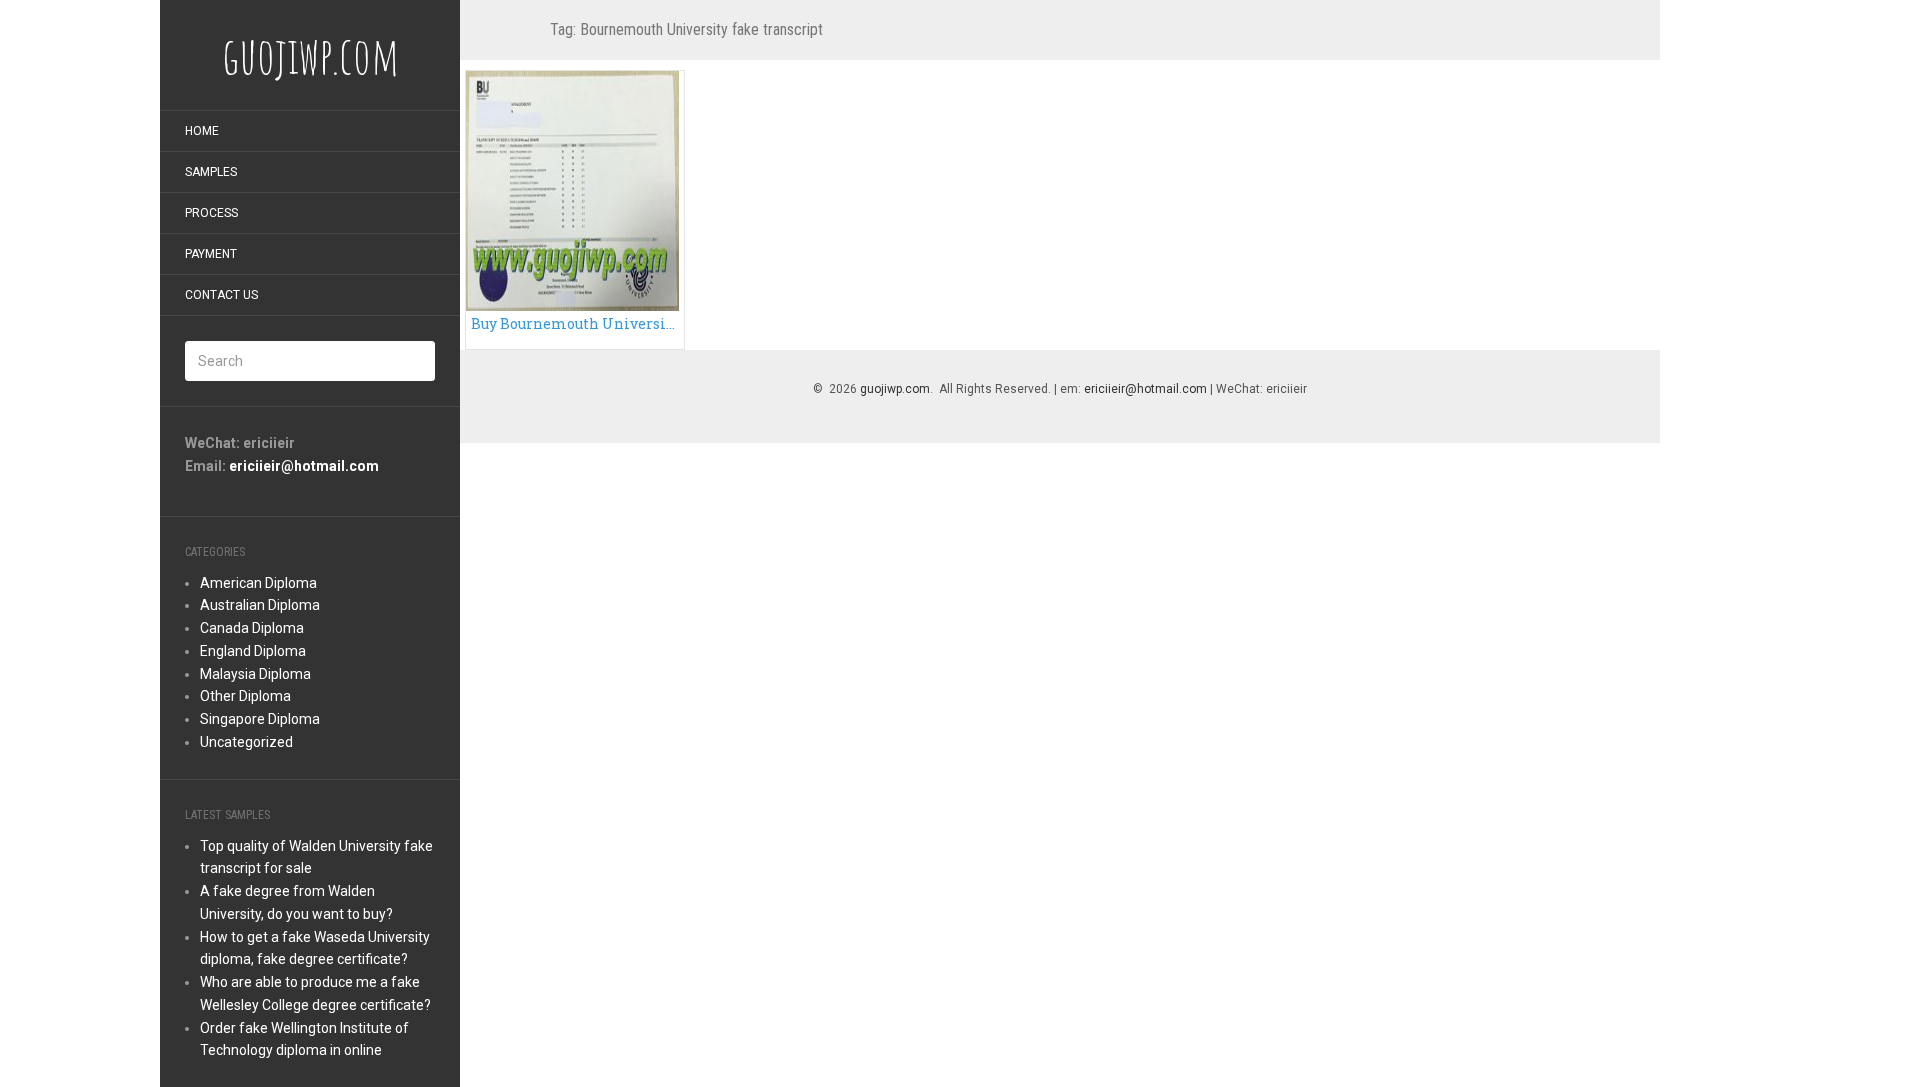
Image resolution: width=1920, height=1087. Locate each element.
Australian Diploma (260, 605)
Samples (211, 172)
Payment (211, 254)
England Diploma (253, 651)
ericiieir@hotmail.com (304, 466)
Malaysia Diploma (255, 674)
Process (211, 213)
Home (202, 131)
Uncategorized (246, 742)
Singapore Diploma (260, 719)
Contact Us (221, 295)
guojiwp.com (895, 389)
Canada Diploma (252, 628)
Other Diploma (245, 696)
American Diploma (258, 583)
